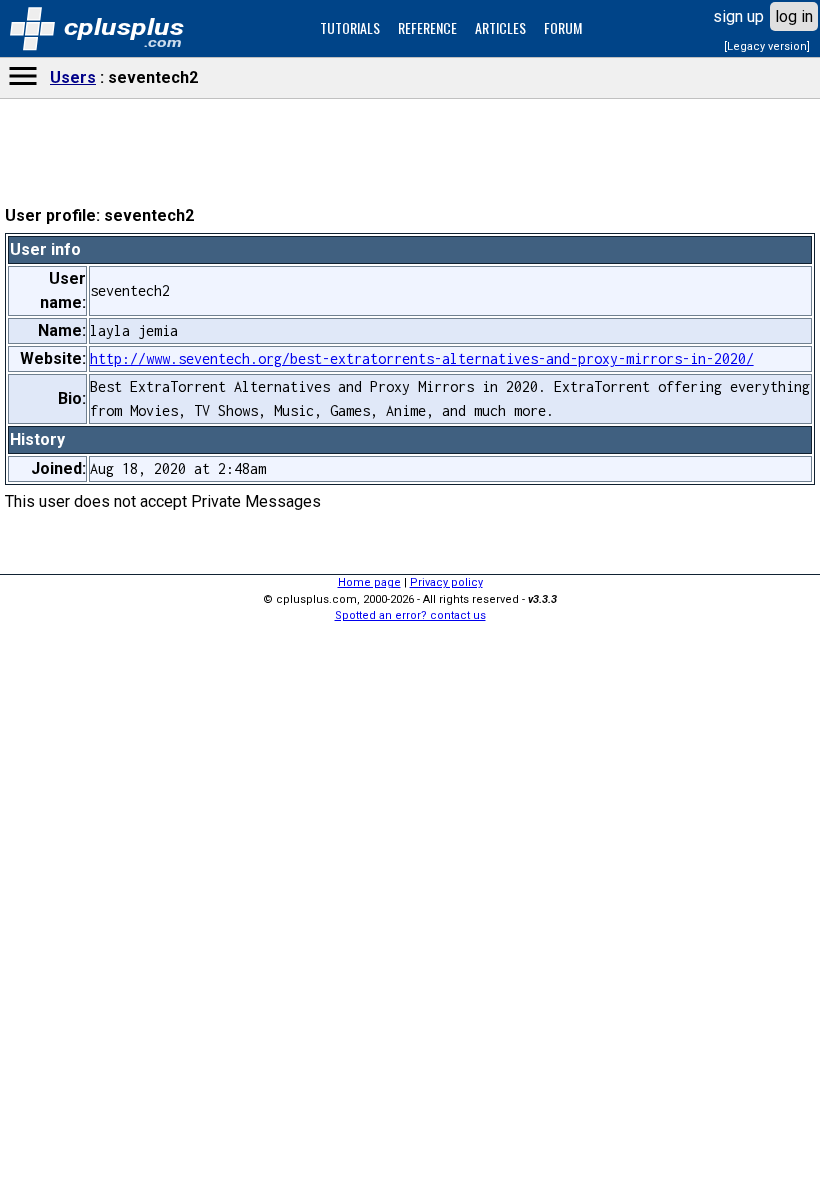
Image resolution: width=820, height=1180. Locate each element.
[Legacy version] (767, 46)
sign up (738, 16)
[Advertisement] (410, 601)
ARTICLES (500, 27)
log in (794, 16)
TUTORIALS (350, 27)
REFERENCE (427, 27)
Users (73, 77)
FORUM (563, 27)
